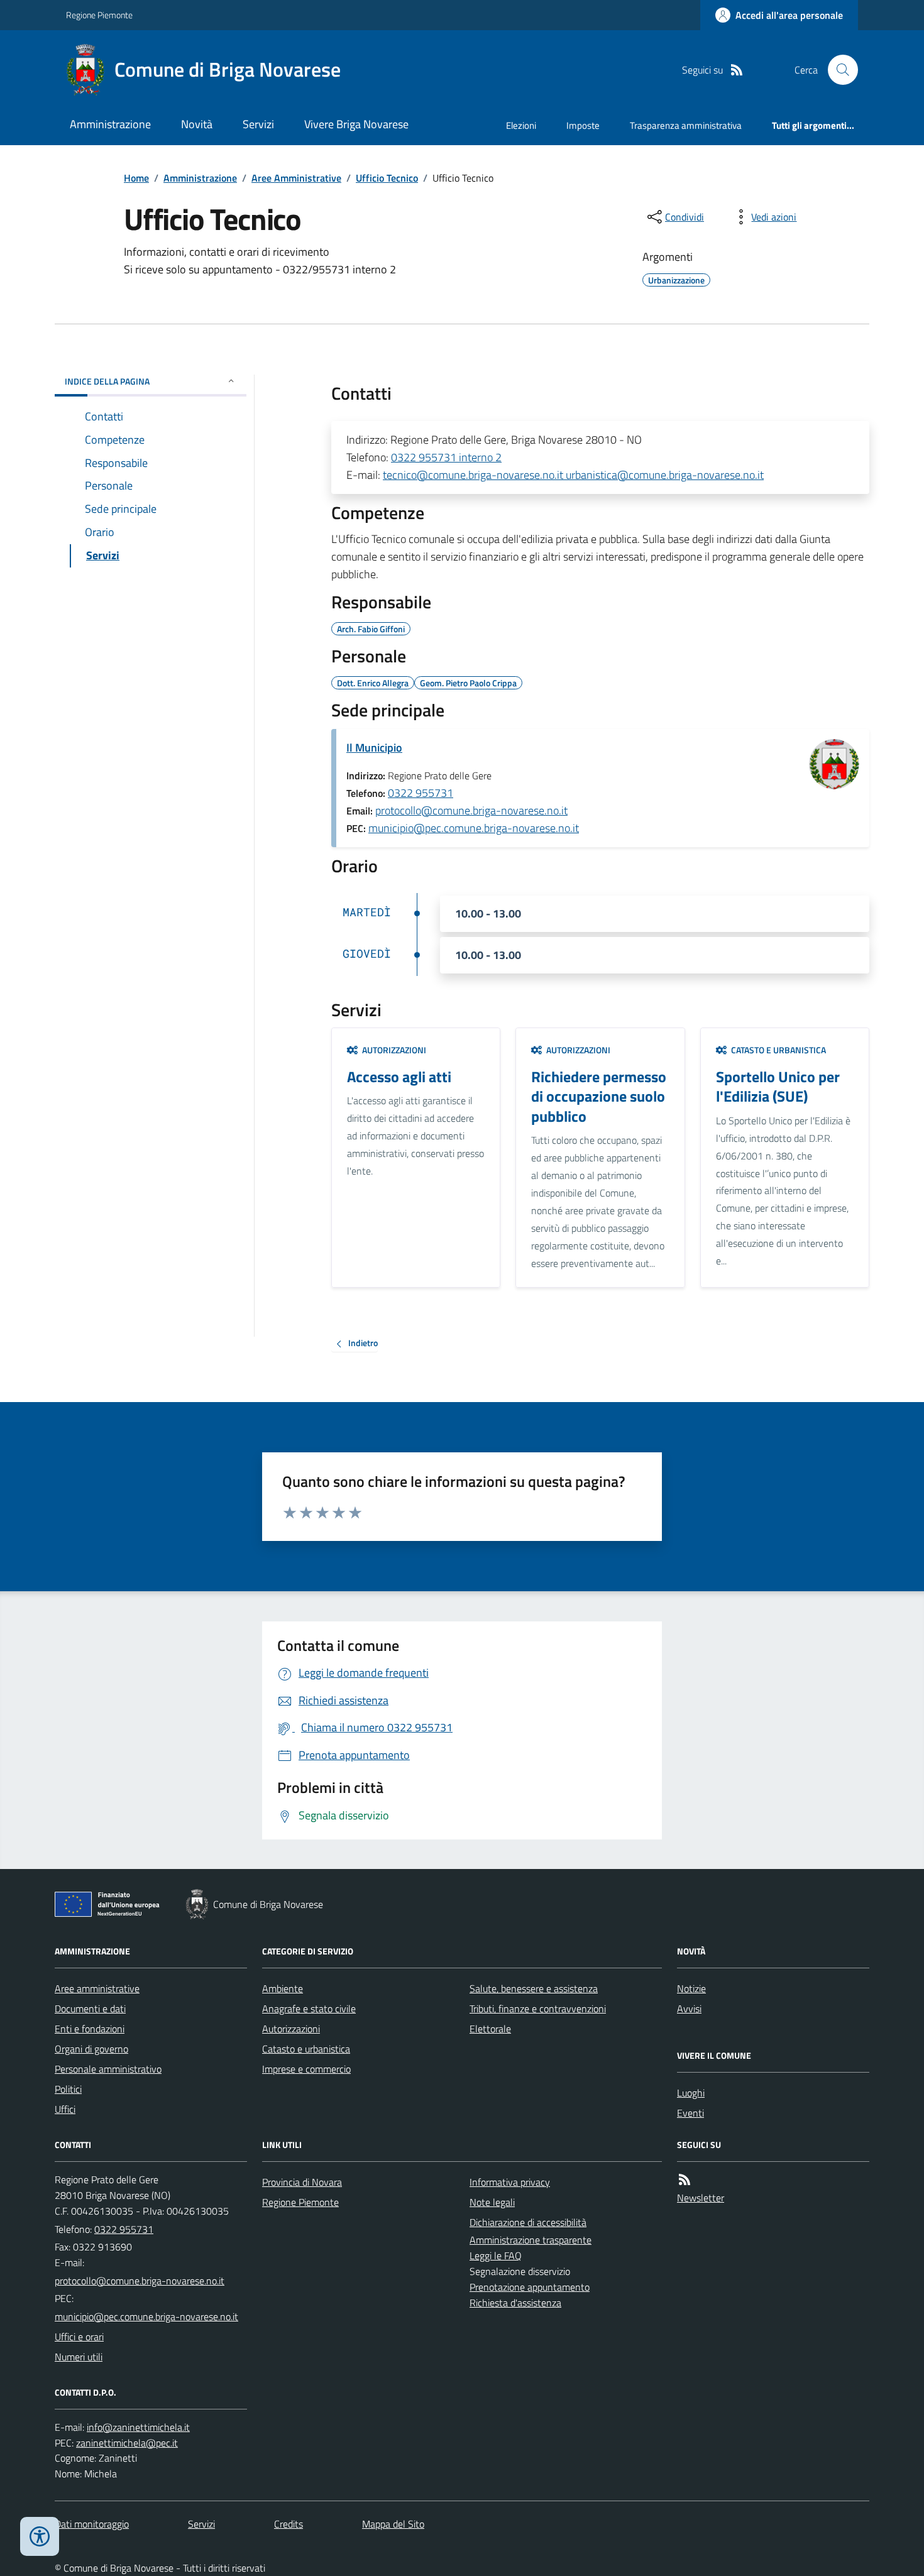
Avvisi (689, 2009)
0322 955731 (421, 793)
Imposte (583, 125)
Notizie (691, 1988)
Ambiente (283, 1988)
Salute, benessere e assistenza (534, 1988)
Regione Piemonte (99, 15)
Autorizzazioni (291, 2029)
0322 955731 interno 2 (446, 457)
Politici (68, 2089)
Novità (197, 124)
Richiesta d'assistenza (515, 2303)
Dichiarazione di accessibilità (528, 2222)
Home (136, 178)
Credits (289, 2524)
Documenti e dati (90, 2009)
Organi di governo (91, 2049)
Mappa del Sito (393, 2524)
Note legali (492, 2202)
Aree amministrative (97, 1988)
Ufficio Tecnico (387, 178)
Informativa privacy (510, 2182)
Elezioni (521, 125)
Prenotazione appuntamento (530, 2287)
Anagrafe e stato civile (309, 2009)
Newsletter (701, 2198)
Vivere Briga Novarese (356, 124)
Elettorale (490, 2029)
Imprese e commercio (306, 2069)
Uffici (65, 2109)
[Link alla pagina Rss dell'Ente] (685, 2180)
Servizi (258, 124)
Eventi (690, 2113)
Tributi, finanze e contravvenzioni (538, 2009)
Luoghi (691, 2093)
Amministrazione (110, 124)
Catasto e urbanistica (306, 2049)
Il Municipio (374, 748)
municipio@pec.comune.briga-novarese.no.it (474, 828)
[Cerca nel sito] (838, 70)
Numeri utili (79, 2357)
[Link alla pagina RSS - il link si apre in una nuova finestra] (737, 70)
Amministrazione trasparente (531, 2240)
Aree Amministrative (296, 178)
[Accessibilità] (40, 2536)
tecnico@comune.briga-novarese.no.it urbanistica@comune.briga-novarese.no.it (573, 475)
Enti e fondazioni (90, 2029)
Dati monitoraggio (92, 2524)
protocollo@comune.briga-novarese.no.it (471, 810)
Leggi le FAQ (496, 2255)
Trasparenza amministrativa (686, 125)
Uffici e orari (79, 2337)
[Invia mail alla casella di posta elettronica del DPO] (138, 2427)
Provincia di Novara (302, 2182)
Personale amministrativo (108, 2069)
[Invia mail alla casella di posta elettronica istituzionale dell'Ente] (140, 2281)
